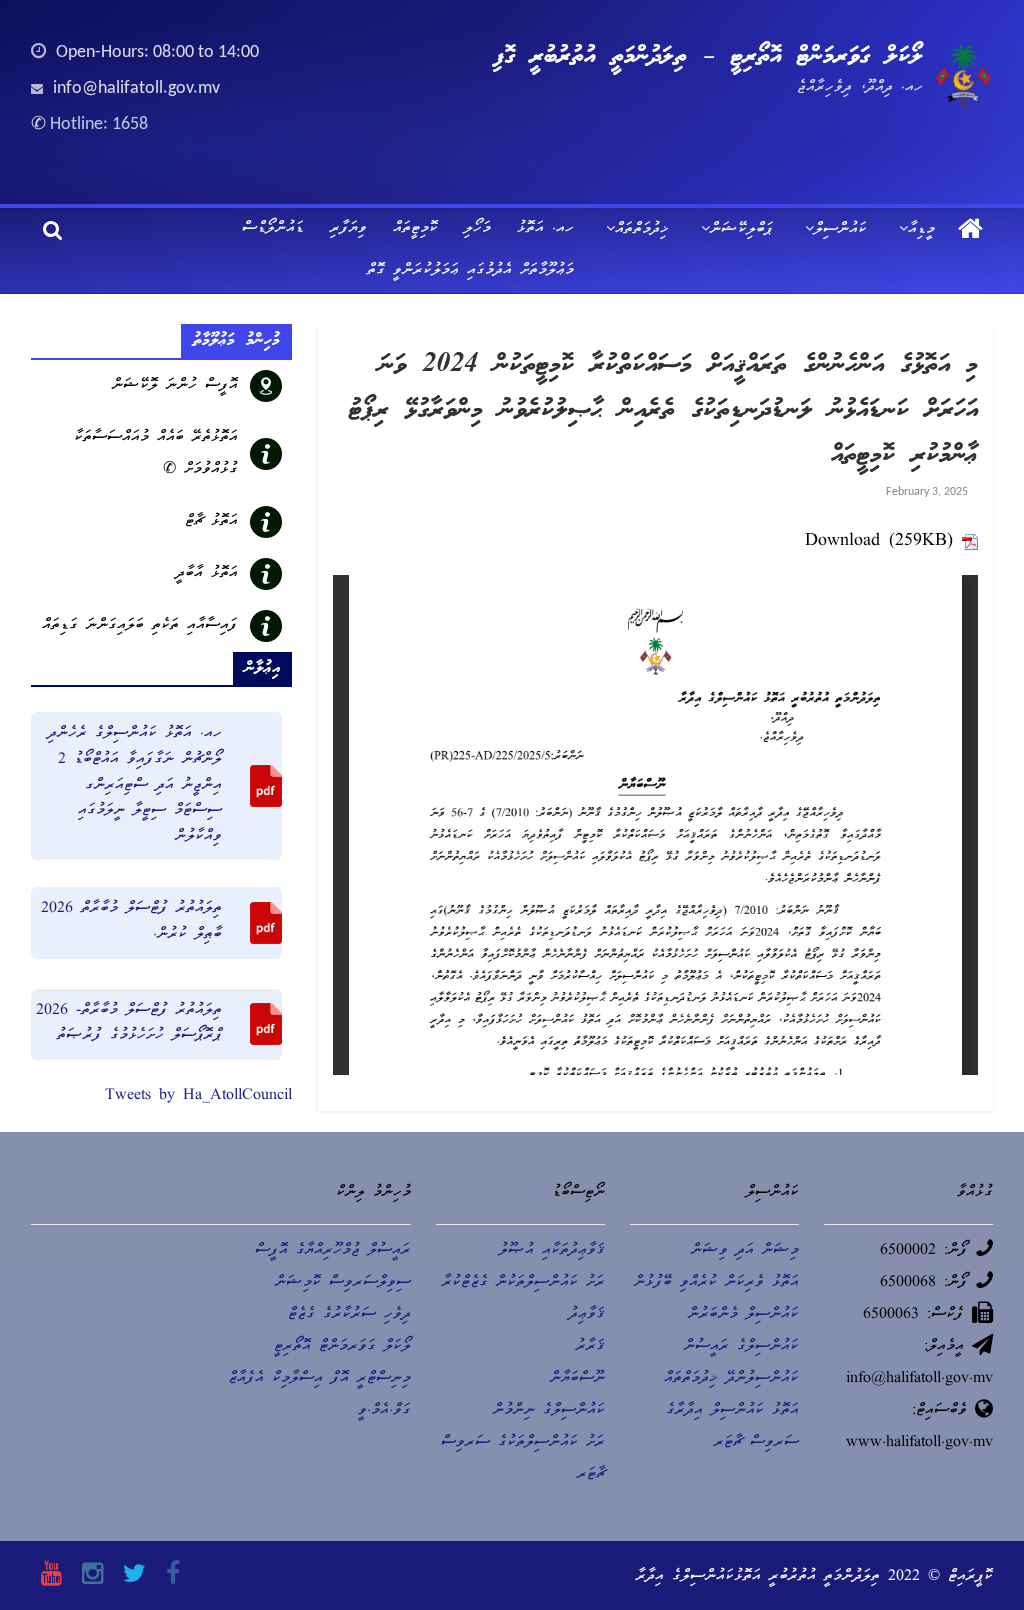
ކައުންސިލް (840, 230)
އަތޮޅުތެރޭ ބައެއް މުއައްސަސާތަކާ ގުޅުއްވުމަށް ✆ (156, 454)
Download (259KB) (879, 541)
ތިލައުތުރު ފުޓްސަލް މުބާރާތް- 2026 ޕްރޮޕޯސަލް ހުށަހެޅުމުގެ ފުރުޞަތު (129, 1024)
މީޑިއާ (921, 230)
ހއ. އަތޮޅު (545, 229)
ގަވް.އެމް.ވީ (384, 1411)
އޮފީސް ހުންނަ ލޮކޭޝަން (175, 386)
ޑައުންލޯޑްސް (273, 229)
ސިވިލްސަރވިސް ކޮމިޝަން (343, 1283)
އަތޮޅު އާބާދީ (207, 574)
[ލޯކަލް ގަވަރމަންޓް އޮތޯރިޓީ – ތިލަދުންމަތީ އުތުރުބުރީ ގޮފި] (970, 231)
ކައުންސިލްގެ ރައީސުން (741, 1347)
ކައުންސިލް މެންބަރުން (743, 1315)
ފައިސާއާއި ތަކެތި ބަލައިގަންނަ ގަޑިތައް (140, 626)
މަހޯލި (477, 229)
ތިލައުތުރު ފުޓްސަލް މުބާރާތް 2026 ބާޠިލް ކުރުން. (131, 922)
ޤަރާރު (590, 1347)
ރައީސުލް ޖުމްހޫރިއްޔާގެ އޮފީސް (333, 1251)
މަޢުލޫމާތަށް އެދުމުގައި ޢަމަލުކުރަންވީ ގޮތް (470, 271)
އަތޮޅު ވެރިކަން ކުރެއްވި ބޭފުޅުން (716, 1283)
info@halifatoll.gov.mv (136, 88)
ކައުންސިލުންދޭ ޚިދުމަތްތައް (731, 1379)
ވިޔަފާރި (348, 229)
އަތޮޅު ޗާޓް (211, 522)
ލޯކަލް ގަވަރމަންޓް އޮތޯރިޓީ (342, 1347)
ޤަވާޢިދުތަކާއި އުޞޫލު (552, 1251)
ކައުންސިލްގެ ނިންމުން (549, 1411)
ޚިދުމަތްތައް (642, 230)
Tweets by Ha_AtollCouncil (198, 1096)
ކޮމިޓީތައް (415, 229)
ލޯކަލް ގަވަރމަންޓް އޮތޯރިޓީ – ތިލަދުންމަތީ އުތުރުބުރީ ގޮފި (708, 57)
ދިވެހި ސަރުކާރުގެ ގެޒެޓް (349, 1315)
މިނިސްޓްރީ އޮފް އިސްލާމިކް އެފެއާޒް (319, 1379)
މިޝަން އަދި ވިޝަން (745, 1251)
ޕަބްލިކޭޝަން (741, 230)
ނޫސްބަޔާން (577, 1379)
